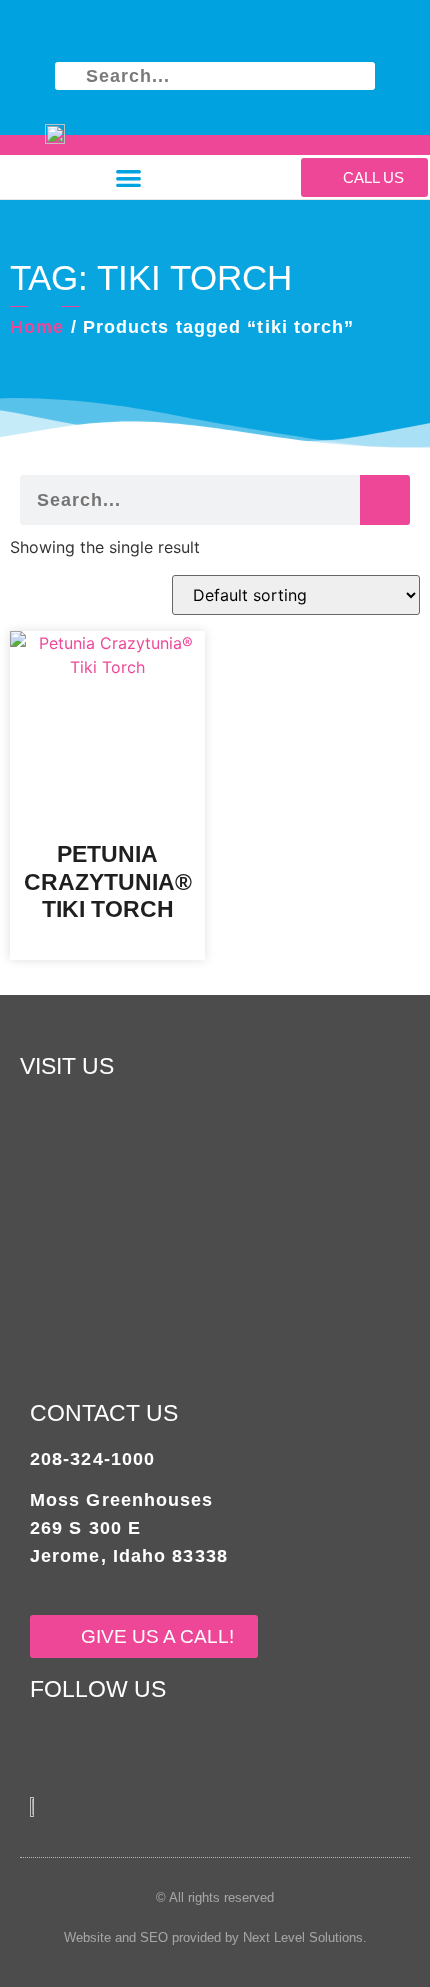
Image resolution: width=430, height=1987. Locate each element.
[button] (129, 177)
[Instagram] (292, 33)
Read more (107, 946)
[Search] (385, 500)
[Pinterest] (189, 33)
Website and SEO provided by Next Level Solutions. (215, 1937)
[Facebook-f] (137, 33)
